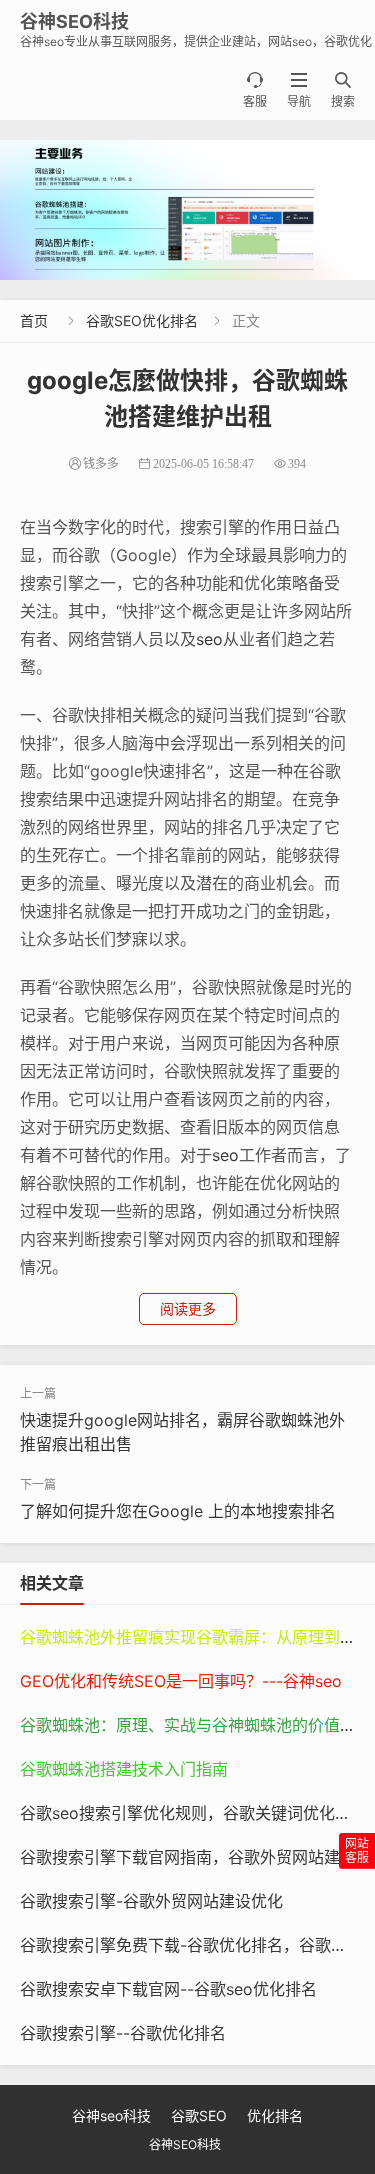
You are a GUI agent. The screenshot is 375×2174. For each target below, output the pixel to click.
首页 (34, 320)
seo (209, 639)
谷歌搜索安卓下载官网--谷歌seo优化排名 (168, 1989)
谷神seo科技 (111, 2115)
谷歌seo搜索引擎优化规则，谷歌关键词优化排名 (193, 1813)
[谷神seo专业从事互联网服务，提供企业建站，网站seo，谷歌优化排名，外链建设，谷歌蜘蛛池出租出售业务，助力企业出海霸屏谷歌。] (187, 210)
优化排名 (275, 2115)
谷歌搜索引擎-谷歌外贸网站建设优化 (151, 1901)
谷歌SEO (199, 2115)
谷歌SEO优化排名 (142, 320)
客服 (255, 90)
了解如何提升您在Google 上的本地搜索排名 (178, 1511)
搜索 (343, 90)
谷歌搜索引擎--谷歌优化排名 (123, 2033)
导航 (299, 90)
